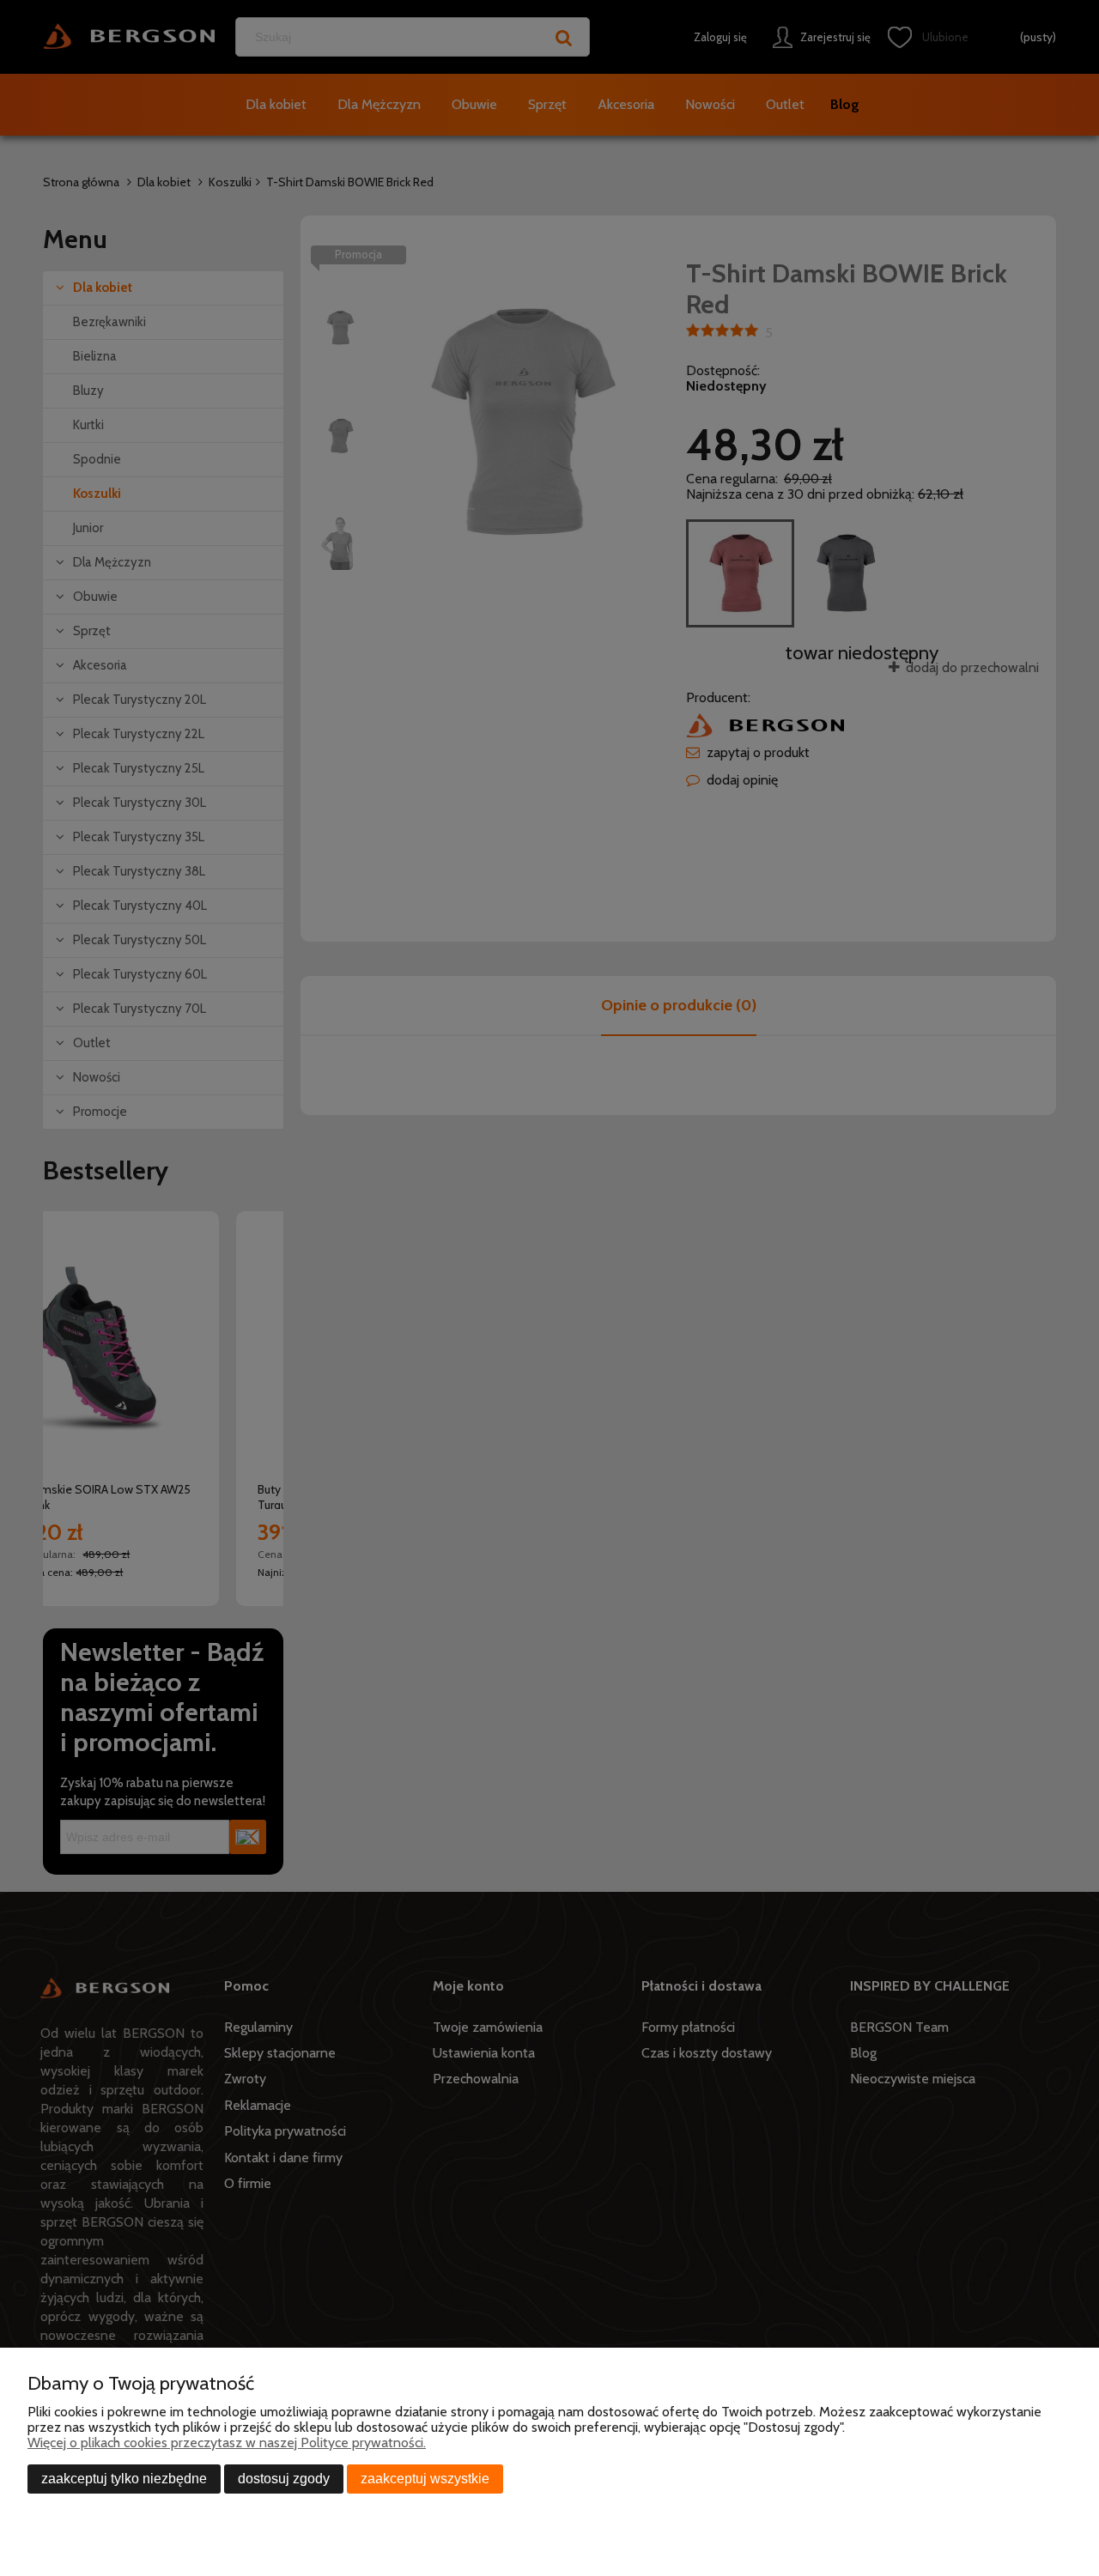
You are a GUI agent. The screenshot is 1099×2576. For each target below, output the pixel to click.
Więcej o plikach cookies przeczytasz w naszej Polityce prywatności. (227, 2443)
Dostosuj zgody (284, 2479)
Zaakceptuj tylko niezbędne (124, 2479)
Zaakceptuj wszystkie (425, 2479)
